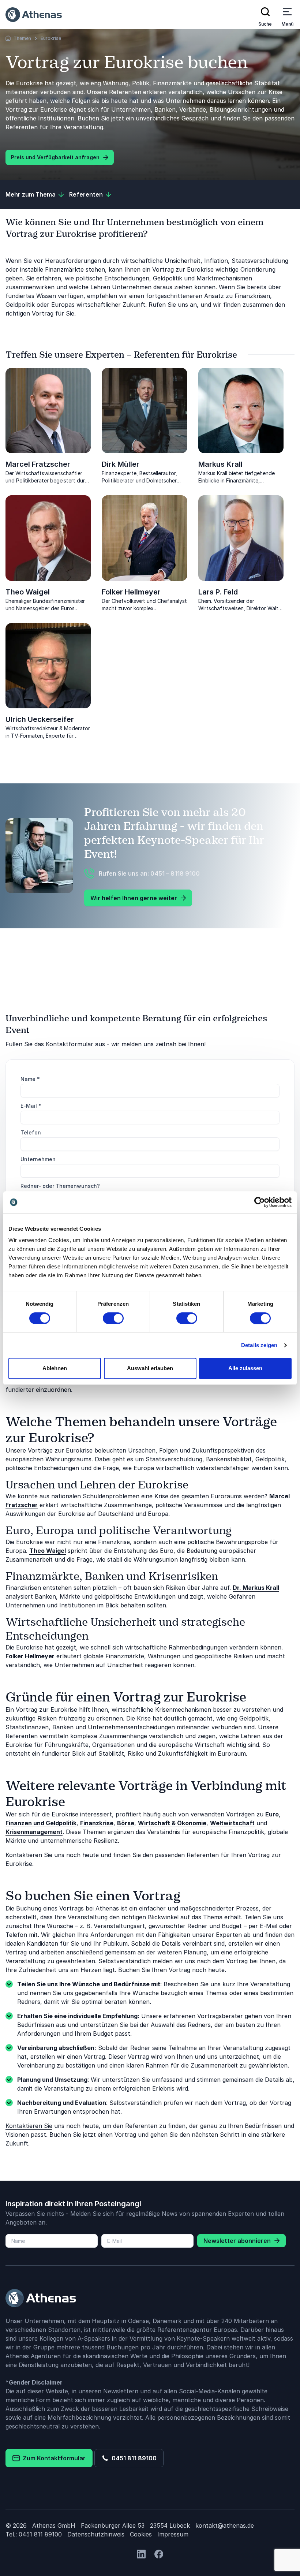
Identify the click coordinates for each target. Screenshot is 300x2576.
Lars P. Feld (218, 592)
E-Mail (31, 1106)
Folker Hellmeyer (131, 592)
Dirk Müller (121, 464)
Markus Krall (220, 464)
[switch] (113, 1318)
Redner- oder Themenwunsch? (60, 1186)
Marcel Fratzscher (38, 464)
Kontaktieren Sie (29, 2126)
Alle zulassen (245, 1368)
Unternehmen (38, 1159)
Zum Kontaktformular (53, 2458)
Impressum (173, 2534)
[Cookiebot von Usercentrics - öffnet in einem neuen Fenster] (260, 1202)
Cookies (141, 2534)
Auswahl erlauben (150, 1368)
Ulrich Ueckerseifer (40, 719)
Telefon (31, 1132)
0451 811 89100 (133, 2458)
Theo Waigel (28, 592)
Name (30, 1079)
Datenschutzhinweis (96, 2534)
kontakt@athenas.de (225, 2525)
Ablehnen (55, 1368)
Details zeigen (259, 1345)
